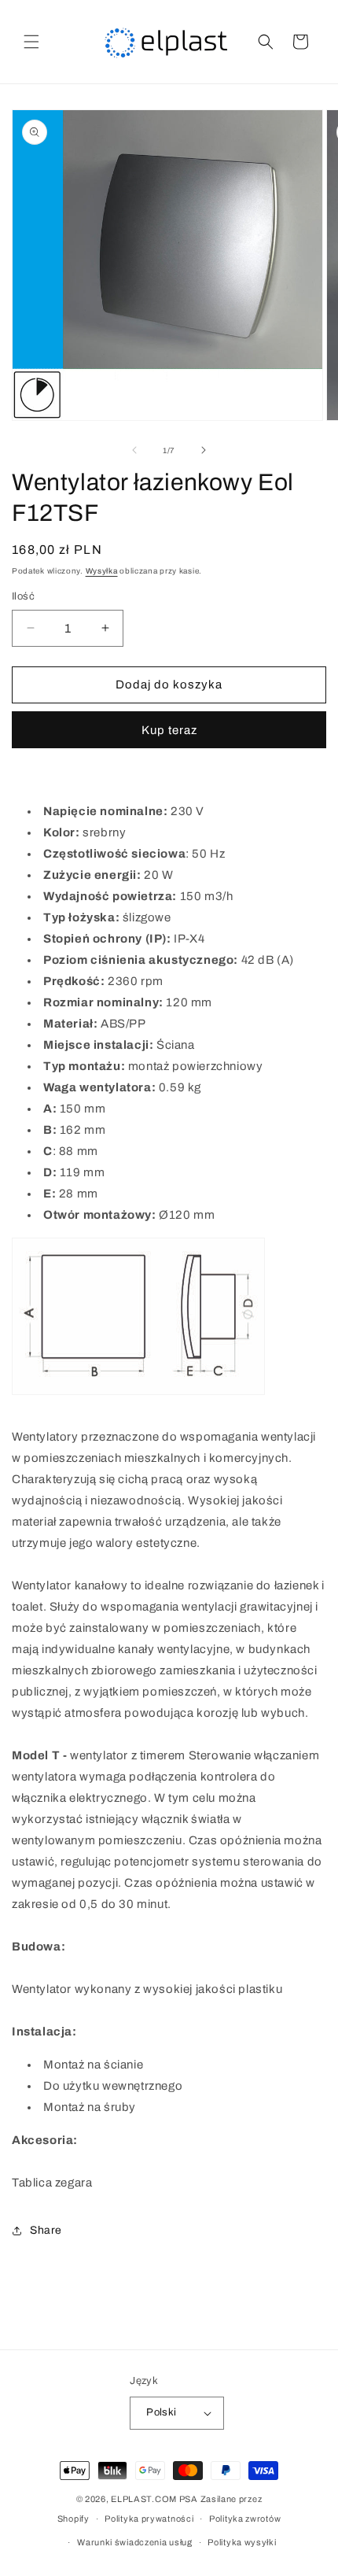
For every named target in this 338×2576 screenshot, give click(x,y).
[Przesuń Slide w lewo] (134, 450)
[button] (31, 42)
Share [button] (46, 2230)
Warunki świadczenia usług (135, 2542)
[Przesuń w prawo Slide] (204, 450)
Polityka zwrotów (245, 2519)
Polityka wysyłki (242, 2542)
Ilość (23, 596)
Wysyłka (102, 571)
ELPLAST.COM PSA (154, 2499)
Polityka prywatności (149, 2519)
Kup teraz (169, 730)
